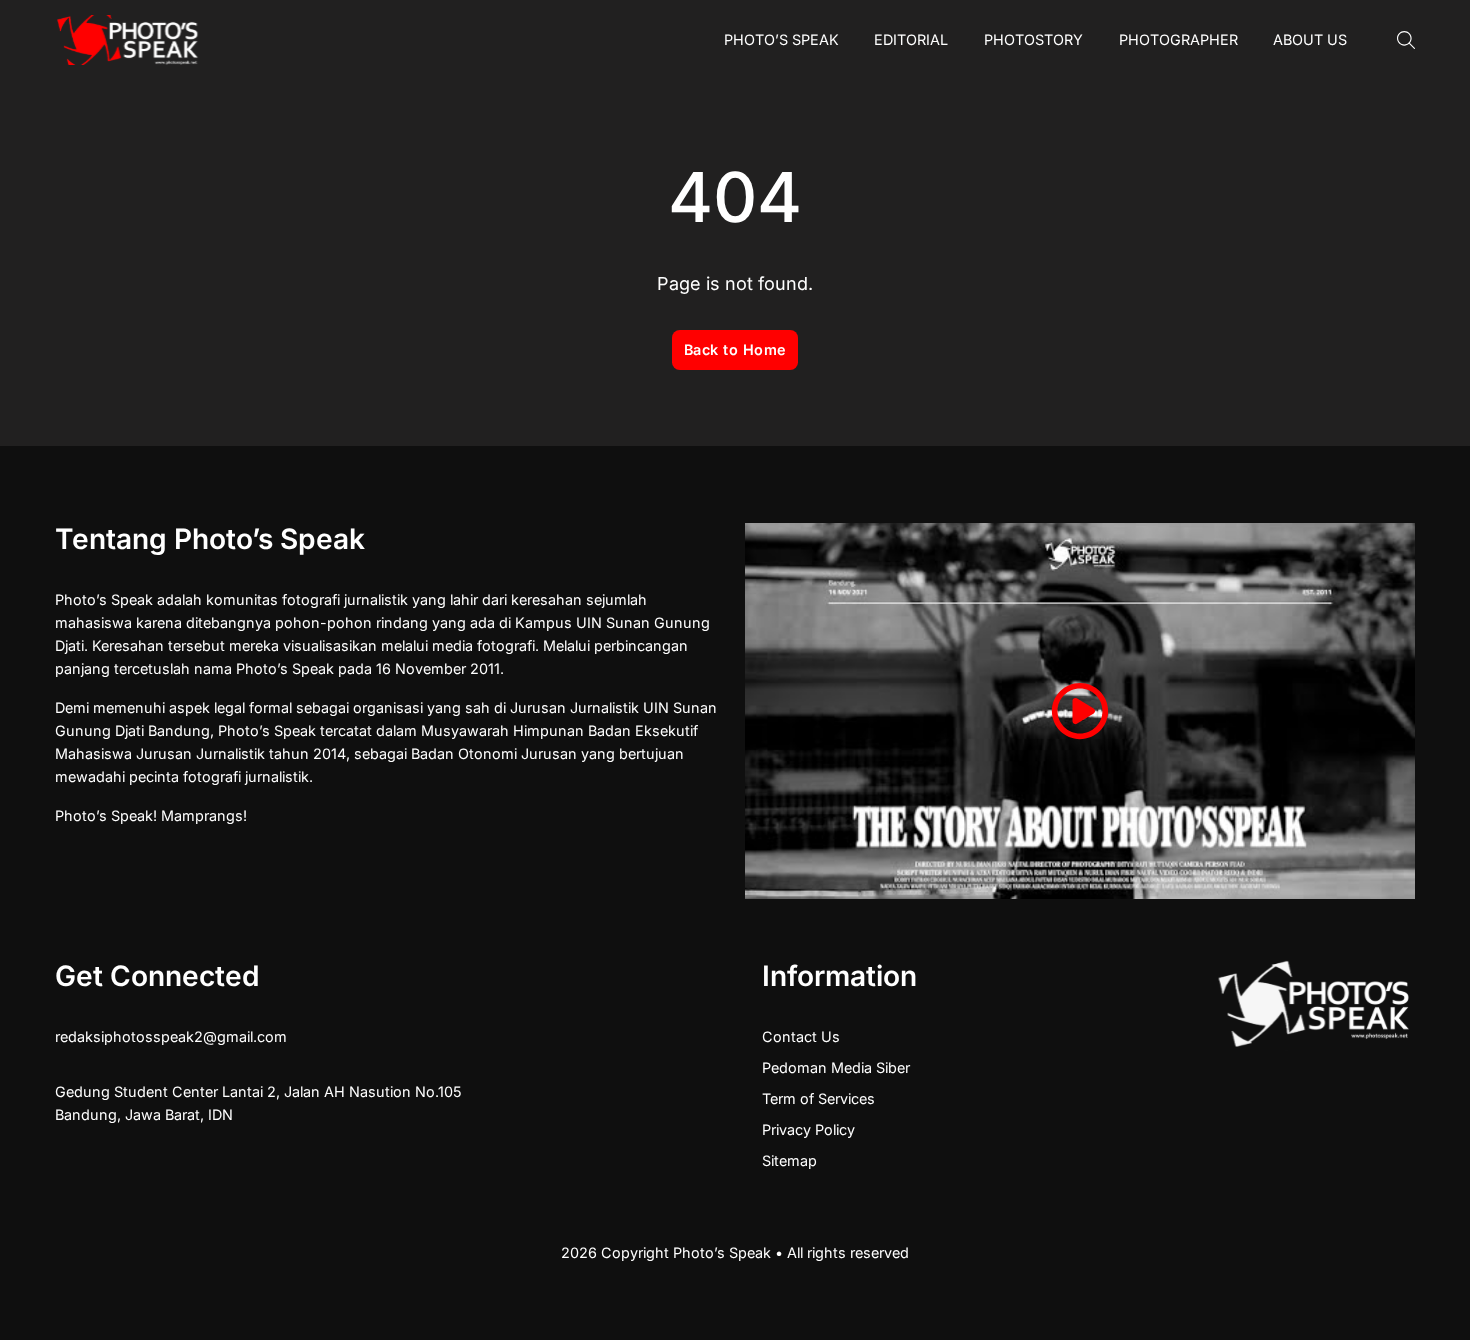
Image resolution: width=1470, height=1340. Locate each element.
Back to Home (735, 349)
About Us (1310, 39)
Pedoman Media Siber (836, 1067)
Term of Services (818, 1098)
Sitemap (789, 1160)
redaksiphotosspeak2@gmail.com (171, 1036)
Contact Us (801, 1036)
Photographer (1178, 39)
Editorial (911, 39)
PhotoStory (1033, 39)
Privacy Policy (808, 1129)
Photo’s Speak (781, 39)
